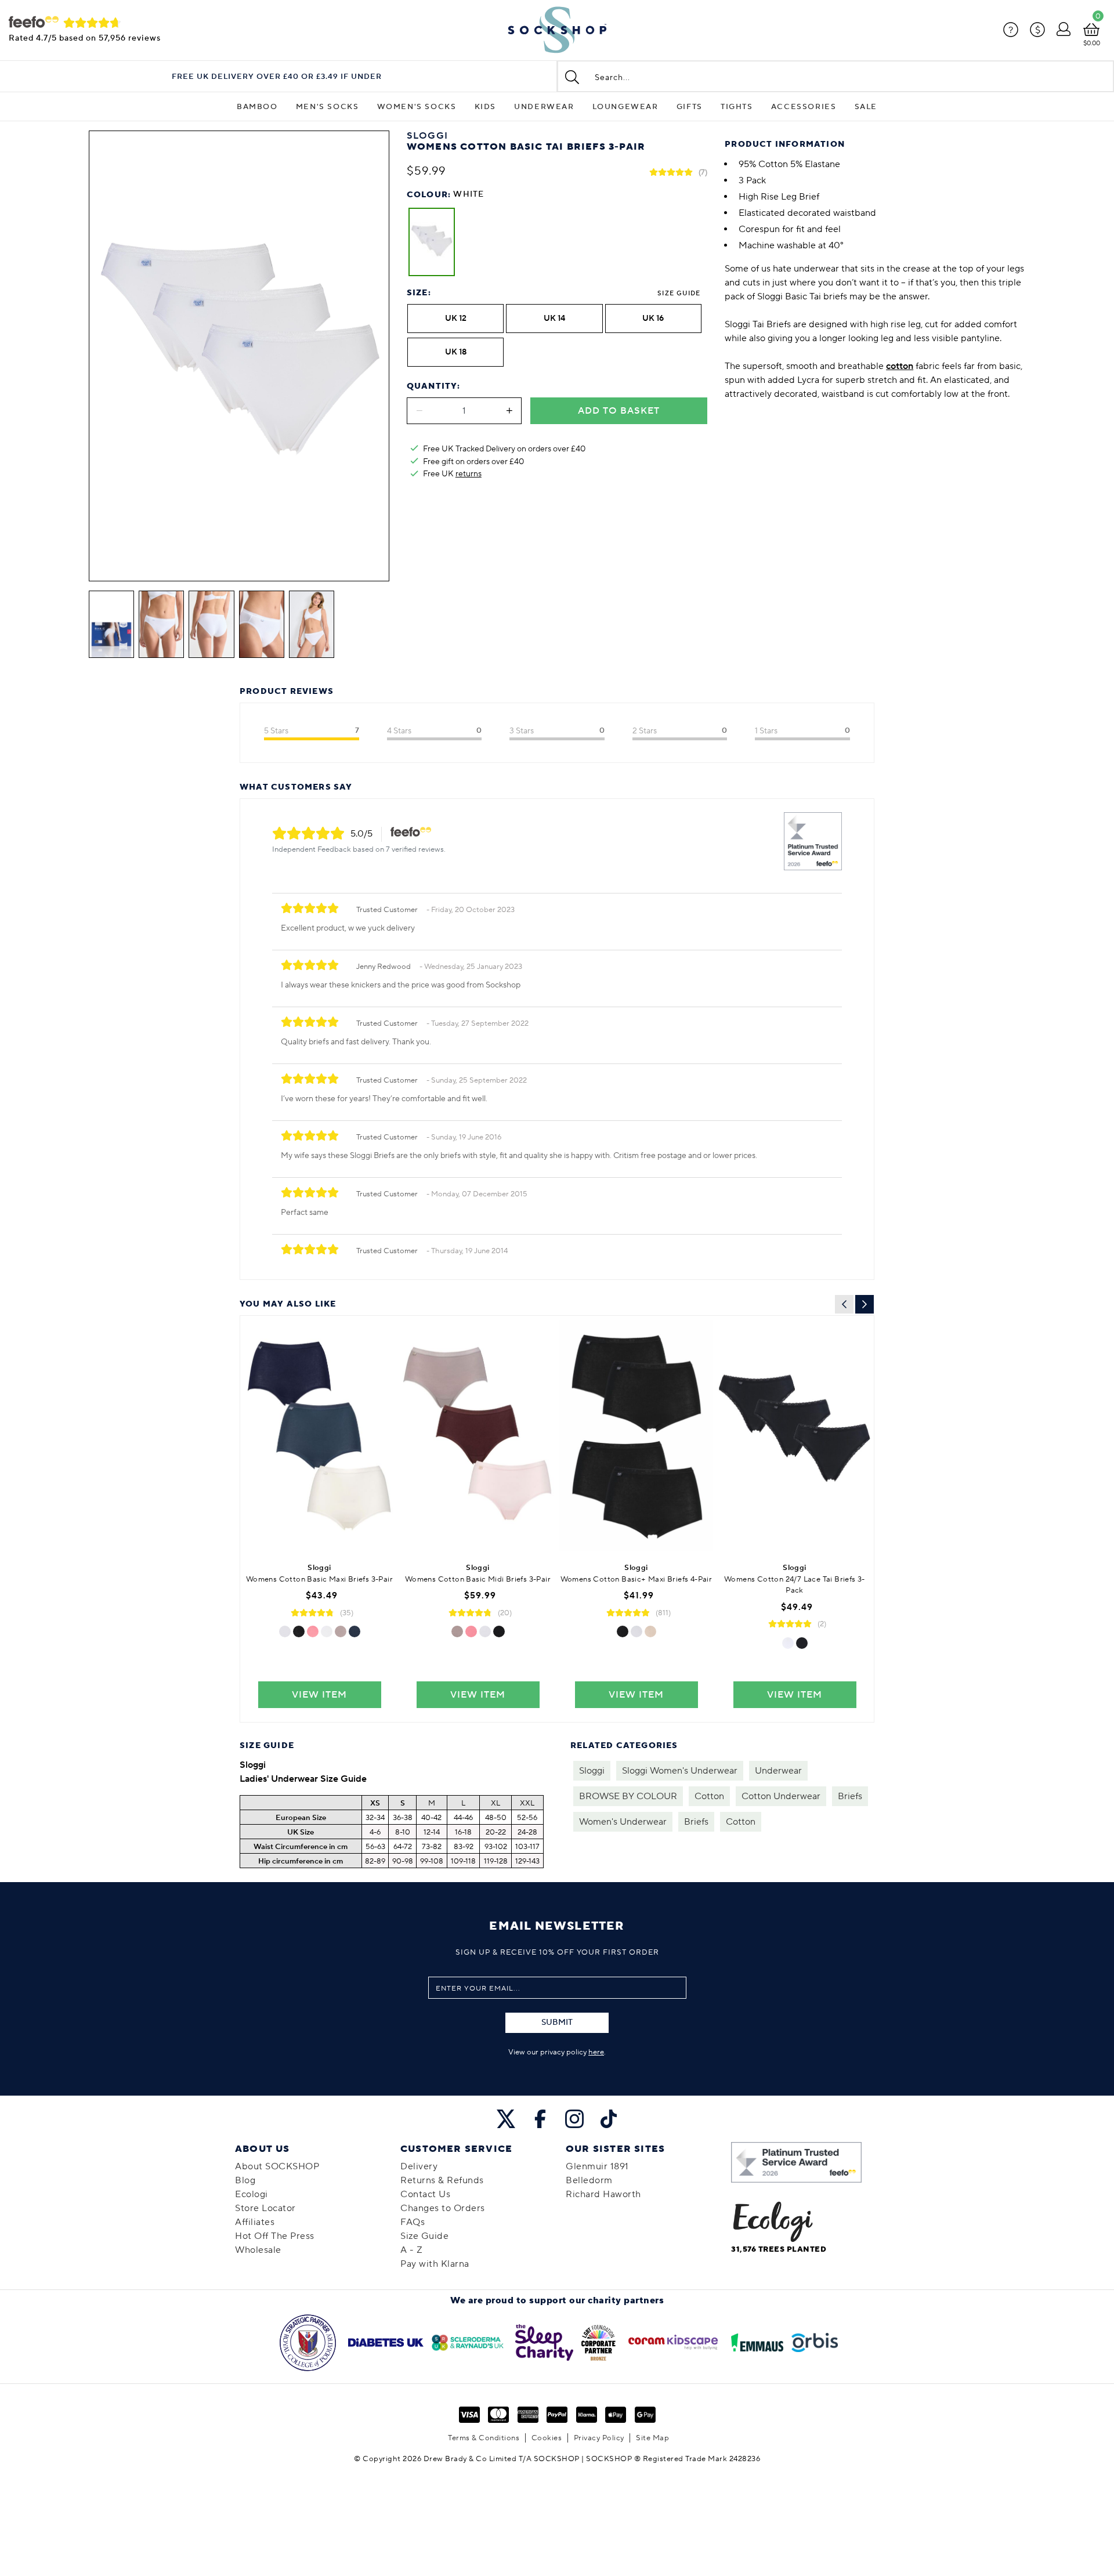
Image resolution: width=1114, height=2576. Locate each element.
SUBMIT (557, 2023)
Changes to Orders (443, 2208)
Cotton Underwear (781, 1796)
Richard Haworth (603, 2194)
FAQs (413, 2222)
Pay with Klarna (435, 2264)
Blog (245, 2180)
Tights (737, 107)
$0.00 (1092, 43)
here (596, 2052)
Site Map (652, 2438)
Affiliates (255, 2222)
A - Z (412, 2250)
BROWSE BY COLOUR (628, 1796)
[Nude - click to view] (650, 1631)
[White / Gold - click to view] (327, 1631)
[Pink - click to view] (471, 1631)
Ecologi (252, 2194)
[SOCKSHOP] (557, 30)
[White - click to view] (285, 1631)
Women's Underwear (623, 1822)
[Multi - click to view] (341, 1631)
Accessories (804, 107)
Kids (485, 107)
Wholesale (258, 2250)
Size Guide (679, 293)
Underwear (544, 107)
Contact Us (425, 2194)
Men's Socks (328, 107)
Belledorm (589, 2180)
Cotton (709, 1796)
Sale (866, 107)
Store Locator (265, 2208)
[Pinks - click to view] (313, 1631)
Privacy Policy (599, 2438)
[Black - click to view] (299, 1631)
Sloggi (592, 1771)
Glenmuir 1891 (597, 2166)
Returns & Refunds (442, 2180)
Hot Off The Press (275, 2236)
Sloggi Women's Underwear (680, 1771)
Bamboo (257, 107)
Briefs (850, 1796)
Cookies (547, 2438)
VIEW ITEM (319, 1695)
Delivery (419, 2166)
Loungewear (625, 107)
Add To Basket (619, 411)
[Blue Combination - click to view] (355, 1631)
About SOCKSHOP (277, 2166)
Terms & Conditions (484, 2438)
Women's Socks (417, 107)
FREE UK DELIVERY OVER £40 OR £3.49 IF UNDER (277, 77)
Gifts (690, 107)
